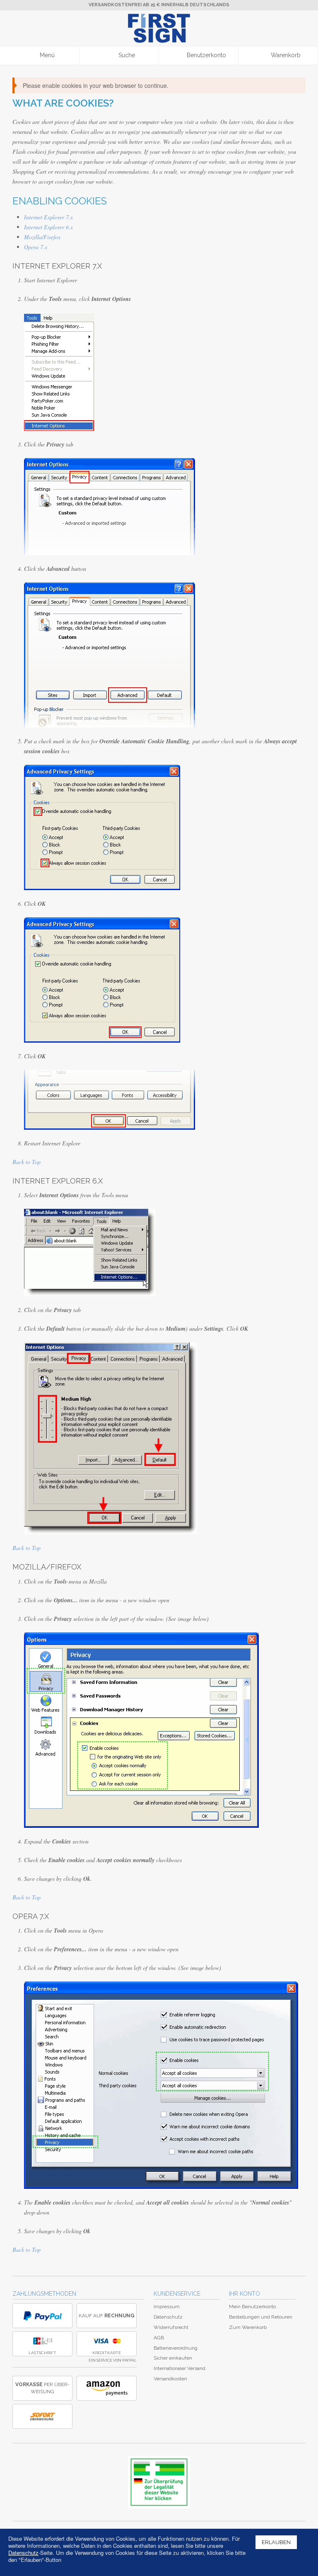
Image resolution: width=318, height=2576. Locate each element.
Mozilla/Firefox (42, 237)
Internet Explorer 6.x (48, 227)
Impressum (167, 2307)
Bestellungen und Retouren (261, 2317)
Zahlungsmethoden (44, 2294)
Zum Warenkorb (248, 2327)
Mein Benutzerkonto (252, 2307)
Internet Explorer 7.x (48, 217)
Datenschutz (168, 2317)
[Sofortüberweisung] (42, 2416)
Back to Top (26, 1162)
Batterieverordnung (176, 2348)
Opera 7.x (36, 247)
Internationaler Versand (179, 2368)
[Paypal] (42, 2316)
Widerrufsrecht (171, 2327)
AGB (159, 2338)
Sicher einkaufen (173, 2358)
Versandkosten (170, 2379)
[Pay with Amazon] (107, 2388)
